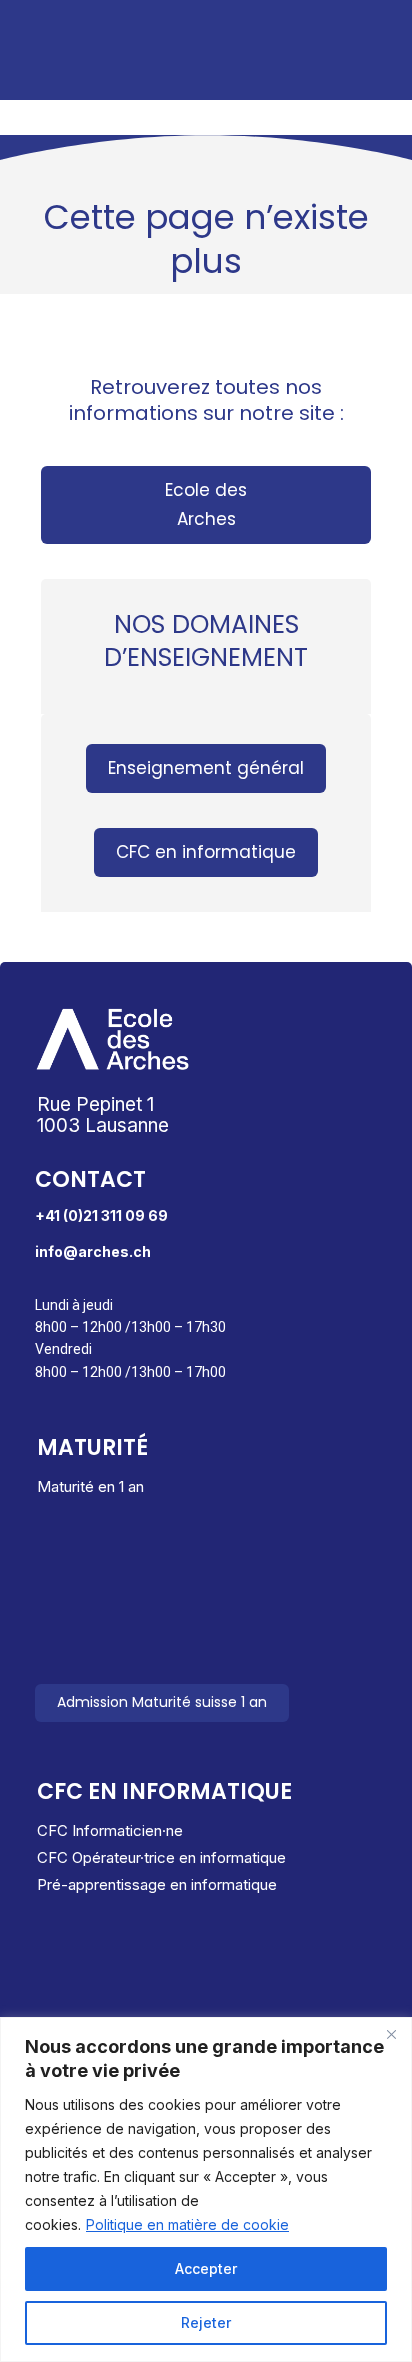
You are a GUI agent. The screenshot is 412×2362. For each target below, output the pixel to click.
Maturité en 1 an (90, 1486)
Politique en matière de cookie (187, 2224)
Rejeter (206, 2322)
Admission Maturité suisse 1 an (162, 1702)
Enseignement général (206, 768)
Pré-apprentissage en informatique (157, 1884)
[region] (206, 2189)
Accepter (206, 2268)
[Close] (391, 2034)
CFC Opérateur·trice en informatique (161, 1857)
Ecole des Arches (206, 504)
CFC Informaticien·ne (110, 1830)
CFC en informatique (206, 852)
